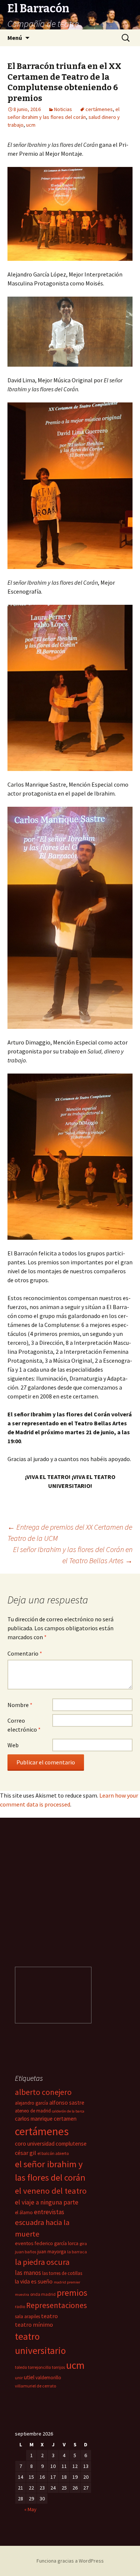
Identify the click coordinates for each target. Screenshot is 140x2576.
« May (30, 2509)
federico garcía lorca (57, 2243)
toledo (21, 2367)
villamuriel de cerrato (35, 2386)
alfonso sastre (67, 2103)
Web (13, 1745)
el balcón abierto (53, 2153)
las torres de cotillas (62, 2273)
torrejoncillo (39, 2367)
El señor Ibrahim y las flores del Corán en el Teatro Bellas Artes (73, 1555)
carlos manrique (34, 2119)
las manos (28, 2273)
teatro (49, 2316)
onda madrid (43, 2294)
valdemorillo (48, 2378)
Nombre (20, 1705)
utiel (29, 2377)
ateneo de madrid (33, 2111)
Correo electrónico (24, 1725)
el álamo (24, 2212)
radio (20, 2306)
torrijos (58, 2367)
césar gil (26, 2153)
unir (19, 2378)
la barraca (77, 2252)
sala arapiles (27, 2316)
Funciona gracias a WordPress (70, 2561)
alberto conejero (43, 2092)
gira (83, 2243)
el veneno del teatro (51, 2191)
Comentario (25, 1653)
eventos (24, 2243)
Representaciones (57, 2305)
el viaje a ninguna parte (47, 2202)
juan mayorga (52, 2252)
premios (72, 2293)
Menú (15, 38)
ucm (31, 125)
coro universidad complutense (51, 2144)
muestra (22, 2294)
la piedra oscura (42, 2262)
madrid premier (67, 2282)
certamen (65, 2119)
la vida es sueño (34, 2281)
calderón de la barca (68, 2111)
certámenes (99, 109)
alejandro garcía (32, 2103)
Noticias (63, 109)
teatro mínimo (34, 2324)
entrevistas (49, 2212)
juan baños (26, 2252)
